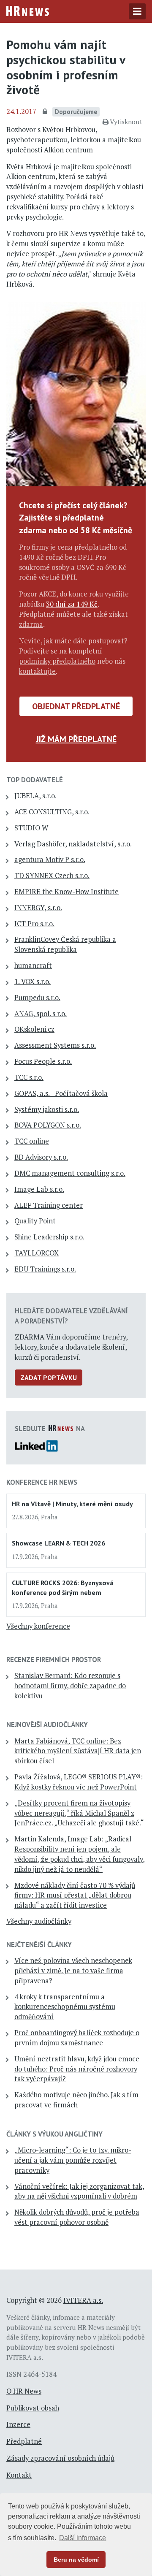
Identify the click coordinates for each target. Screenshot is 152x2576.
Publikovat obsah (33, 2408)
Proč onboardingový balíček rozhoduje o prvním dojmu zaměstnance (77, 2038)
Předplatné (24, 2441)
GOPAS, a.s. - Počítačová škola (61, 1093)
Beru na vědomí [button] (76, 2560)
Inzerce (18, 2424)
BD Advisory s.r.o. (41, 1157)
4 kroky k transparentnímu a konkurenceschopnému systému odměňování (65, 2007)
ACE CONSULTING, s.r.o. (52, 812)
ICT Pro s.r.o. (34, 924)
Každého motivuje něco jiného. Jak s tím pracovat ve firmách (76, 2100)
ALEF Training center (49, 1205)
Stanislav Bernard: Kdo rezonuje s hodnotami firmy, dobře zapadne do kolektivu (70, 1686)
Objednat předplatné (76, 706)
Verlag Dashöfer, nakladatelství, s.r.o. (73, 844)
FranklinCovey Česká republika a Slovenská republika (65, 944)
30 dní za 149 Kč (72, 604)
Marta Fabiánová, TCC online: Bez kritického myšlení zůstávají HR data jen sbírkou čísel (78, 1751)
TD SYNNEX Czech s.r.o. (52, 876)
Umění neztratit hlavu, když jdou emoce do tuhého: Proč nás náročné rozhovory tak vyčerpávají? (77, 2069)
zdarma (31, 624)
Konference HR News (42, 1482)
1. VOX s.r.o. (33, 982)
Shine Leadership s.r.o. (49, 1237)
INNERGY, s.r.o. (38, 908)
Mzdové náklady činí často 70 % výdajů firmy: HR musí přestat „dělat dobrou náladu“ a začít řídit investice (75, 1895)
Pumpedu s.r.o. (37, 998)
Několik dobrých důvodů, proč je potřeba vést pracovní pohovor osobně (77, 2217)
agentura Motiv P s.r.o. (50, 860)
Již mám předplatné (76, 739)
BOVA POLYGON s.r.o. (48, 1125)
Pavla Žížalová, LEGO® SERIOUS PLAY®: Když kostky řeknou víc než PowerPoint (79, 1782)
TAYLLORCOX (37, 1253)
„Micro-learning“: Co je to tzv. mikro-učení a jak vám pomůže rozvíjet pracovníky (73, 2160)
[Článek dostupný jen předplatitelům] (46, 112)
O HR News (24, 2391)
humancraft (33, 965)
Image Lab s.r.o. (39, 1189)
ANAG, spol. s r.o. (41, 1014)
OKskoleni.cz (34, 1029)
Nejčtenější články (39, 1944)
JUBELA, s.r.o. (35, 796)
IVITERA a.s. (83, 2300)
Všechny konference (38, 1626)
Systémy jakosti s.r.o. (47, 1109)
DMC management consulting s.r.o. (70, 1173)
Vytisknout (126, 122)
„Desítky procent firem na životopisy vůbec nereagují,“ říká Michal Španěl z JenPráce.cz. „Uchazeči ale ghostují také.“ (79, 1813)
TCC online (32, 1141)
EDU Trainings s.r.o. (45, 1269)
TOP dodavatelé (35, 780)
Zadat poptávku (49, 1377)
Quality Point (35, 1221)
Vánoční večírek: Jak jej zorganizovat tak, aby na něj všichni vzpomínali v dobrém (79, 2191)
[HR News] (28, 10)
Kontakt (19, 2475)
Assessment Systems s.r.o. (55, 1045)
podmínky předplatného (57, 661)
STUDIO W (31, 828)
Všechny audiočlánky (39, 1921)
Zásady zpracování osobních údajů (60, 2458)
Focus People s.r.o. (43, 1061)
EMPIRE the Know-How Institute (66, 892)
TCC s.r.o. (29, 1077)
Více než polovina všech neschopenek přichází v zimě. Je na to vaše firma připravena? (73, 1971)
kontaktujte (37, 671)
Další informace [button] (83, 2538)
